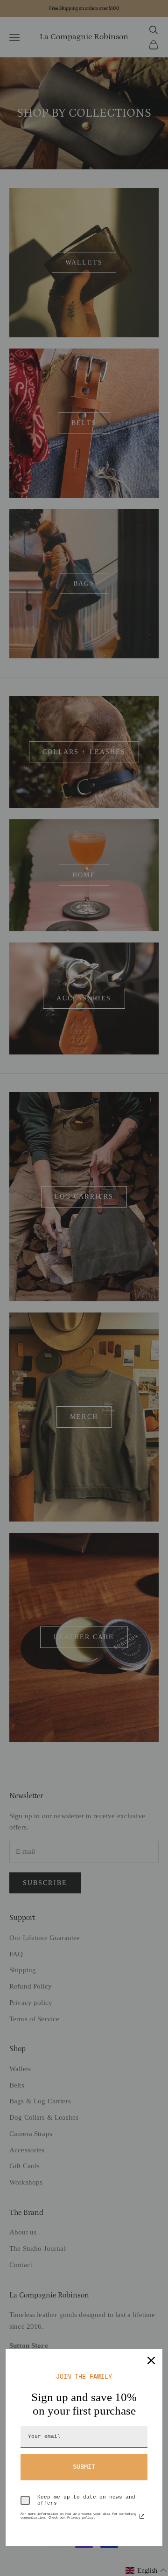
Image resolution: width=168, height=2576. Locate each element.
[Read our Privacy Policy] (142, 2516)
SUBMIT (84, 2467)
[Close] (151, 2360)
